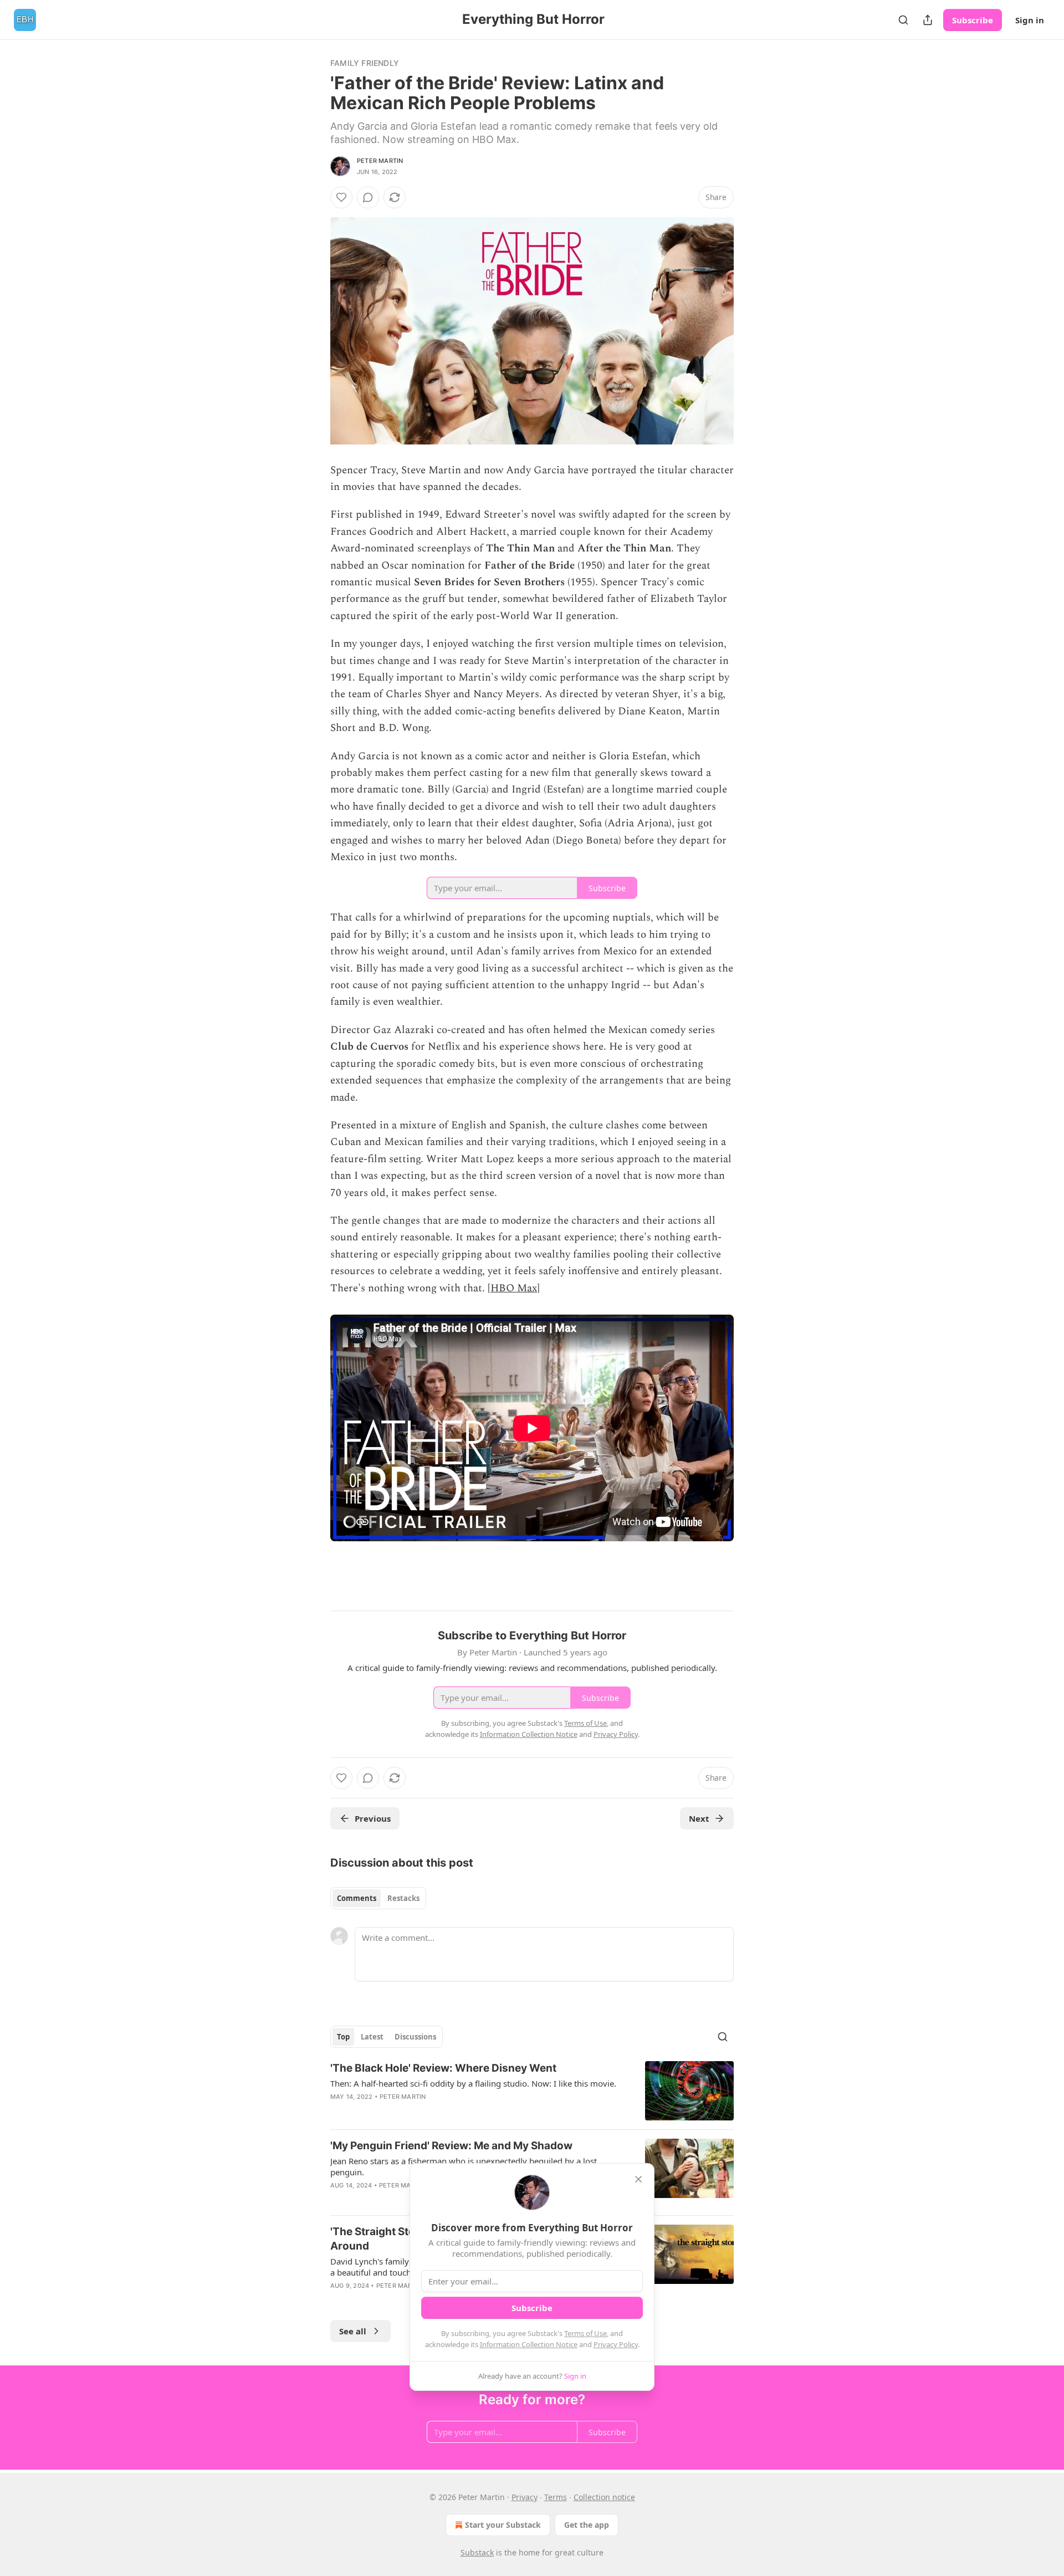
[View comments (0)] (368, 197)
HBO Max (514, 1288)
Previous (373, 1818)
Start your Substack (503, 2525)
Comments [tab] (357, 1898)
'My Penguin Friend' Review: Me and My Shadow (451, 2146)
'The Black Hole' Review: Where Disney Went (443, 2068)
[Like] (341, 197)
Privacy (525, 2497)
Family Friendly (365, 63)
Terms (556, 2497)
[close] (638, 2179)
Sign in (1030, 20)
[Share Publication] (928, 20)
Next (699, 1818)
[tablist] (378, 1898)
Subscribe (973, 20)
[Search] (903, 20)
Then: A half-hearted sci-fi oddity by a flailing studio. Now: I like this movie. (473, 2083)
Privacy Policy (616, 2344)
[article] (532, 2091)
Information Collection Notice (529, 2344)
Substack (477, 2552)
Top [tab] (343, 2037)
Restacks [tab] (403, 1898)
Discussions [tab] (415, 2037)
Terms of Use (585, 2333)
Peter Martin (380, 161)
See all (353, 2331)
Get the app (587, 2525)
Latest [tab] (372, 2037)
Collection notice (604, 2497)
